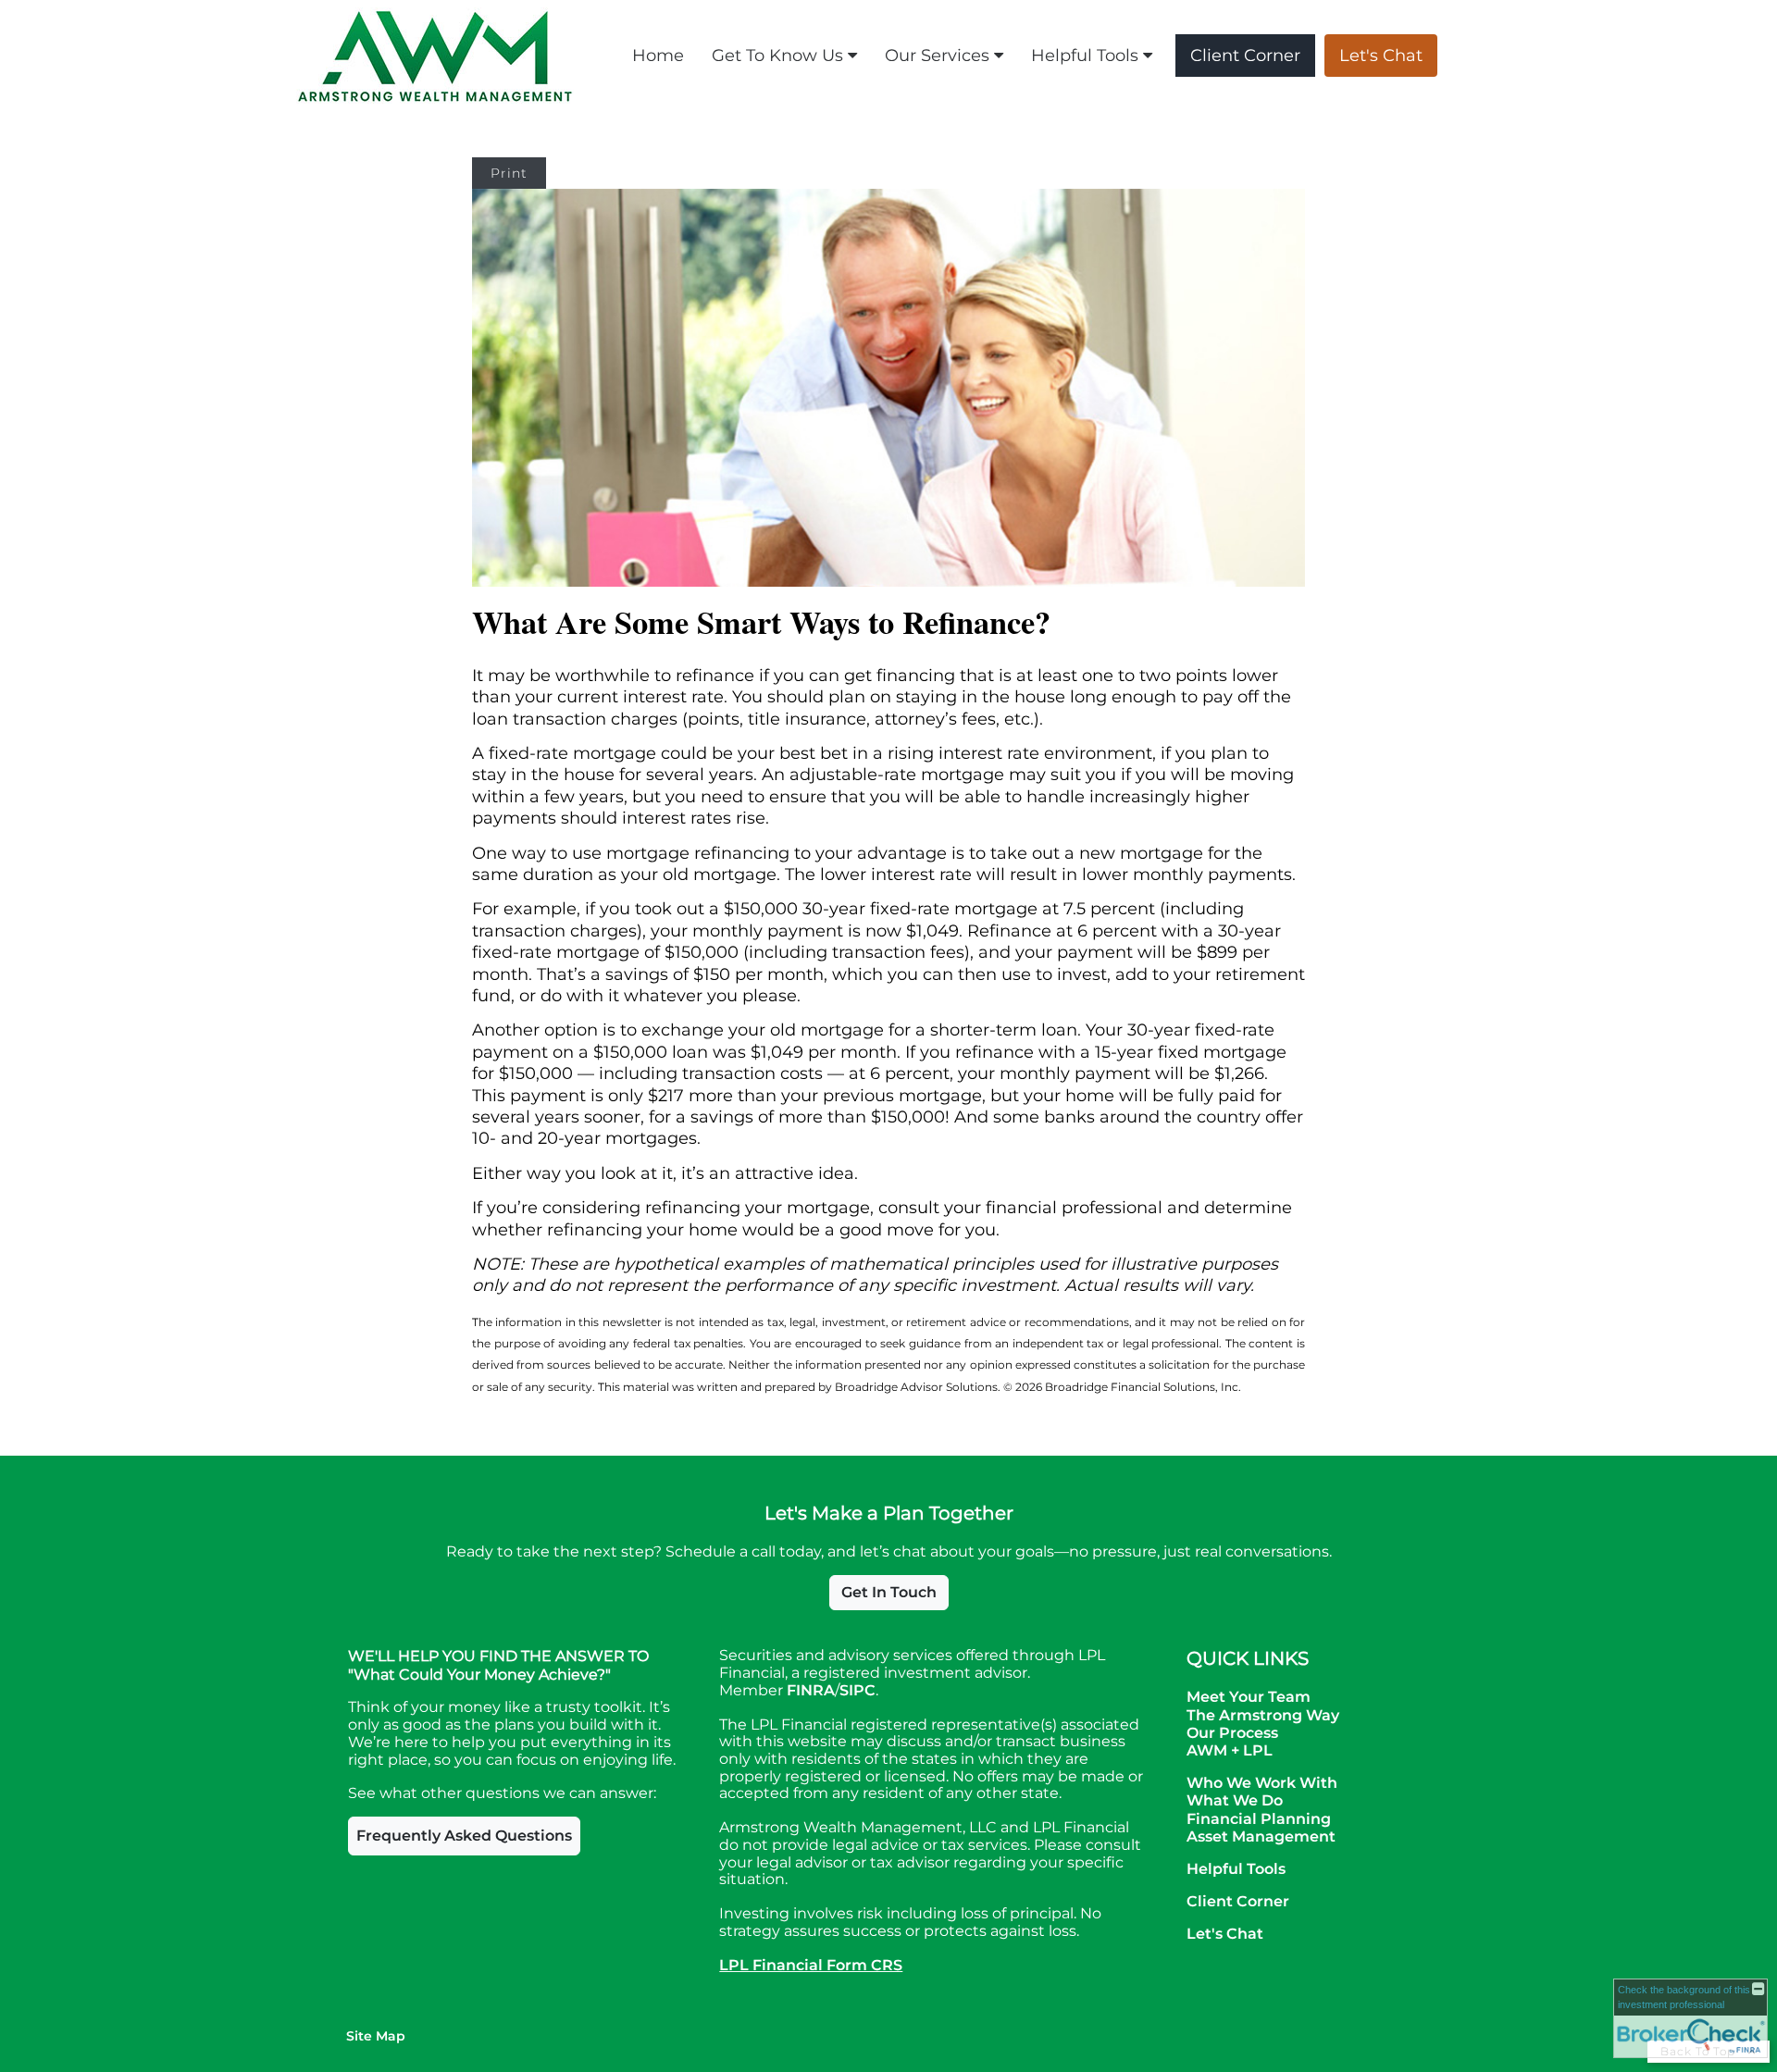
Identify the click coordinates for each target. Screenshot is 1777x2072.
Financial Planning (1259, 1819)
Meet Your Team (1249, 1697)
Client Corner (1245, 56)
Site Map (376, 2036)
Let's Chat (1381, 56)
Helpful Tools (1085, 56)
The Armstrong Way (1263, 1715)
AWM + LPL (1230, 1750)
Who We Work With (1262, 1783)
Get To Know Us (777, 56)
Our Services (937, 56)
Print (509, 173)
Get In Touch (889, 1592)
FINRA (811, 1690)
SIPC (857, 1690)
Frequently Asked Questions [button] (464, 1836)
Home (658, 56)
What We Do (1235, 1800)
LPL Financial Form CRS (811, 1965)
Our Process (1232, 1733)
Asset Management (1261, 1836)
